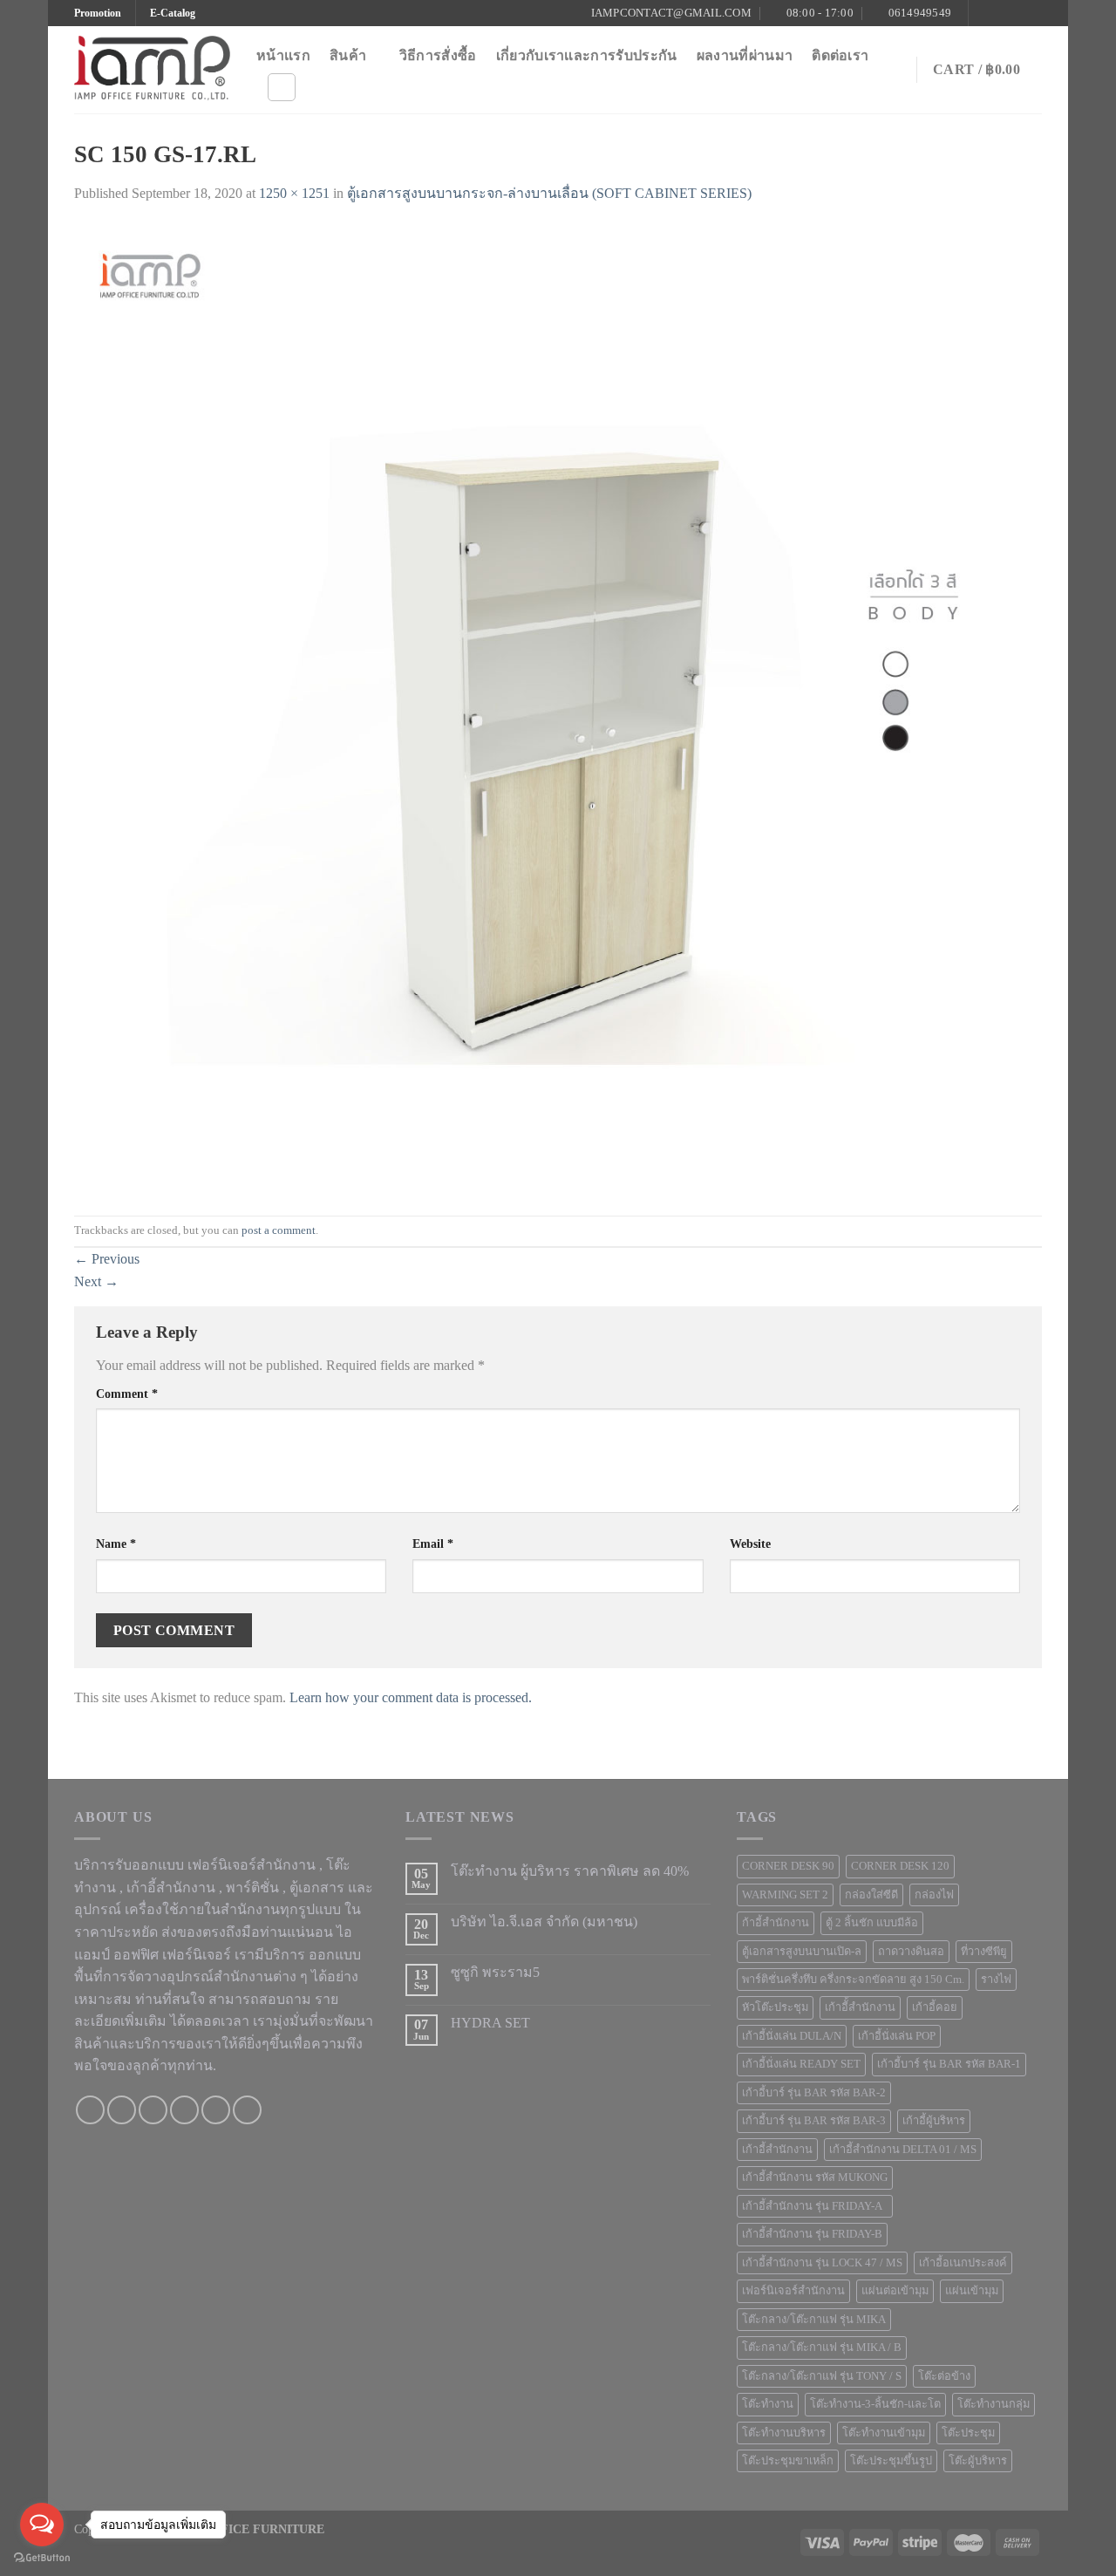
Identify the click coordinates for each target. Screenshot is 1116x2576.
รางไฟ (996, 1980)
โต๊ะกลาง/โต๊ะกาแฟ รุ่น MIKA (814, 2320)
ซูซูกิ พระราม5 (495, 1972)
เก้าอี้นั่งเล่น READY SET (801, 2064)
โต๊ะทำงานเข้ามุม (884, 2433)
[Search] (282, 87)
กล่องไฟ (934, 1895)
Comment (127, 1394)
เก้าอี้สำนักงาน (777, 2150)
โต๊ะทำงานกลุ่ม (994, 2404)
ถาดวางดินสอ (911, 1952)
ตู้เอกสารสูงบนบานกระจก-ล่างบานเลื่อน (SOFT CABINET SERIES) (549, 193)
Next (96, 1281)
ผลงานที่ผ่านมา (745, 55)
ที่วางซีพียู (984, 1952)
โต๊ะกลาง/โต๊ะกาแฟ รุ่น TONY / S (822, 2376)
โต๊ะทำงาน (768, 2404)
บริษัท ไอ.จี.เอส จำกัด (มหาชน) (544, 1922)
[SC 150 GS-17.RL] (558, 709)
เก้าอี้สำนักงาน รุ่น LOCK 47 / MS (822, 2263)
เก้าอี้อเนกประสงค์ (963, 2263)
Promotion (98, 13)
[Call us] (184, 2110)
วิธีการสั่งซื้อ (438, 55)
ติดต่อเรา (840, 55)
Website (750, 1544)
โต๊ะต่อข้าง (944, 2376)
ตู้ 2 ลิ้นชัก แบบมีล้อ (872, 1923)
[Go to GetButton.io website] (42, 2558)
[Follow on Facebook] (983, 13)
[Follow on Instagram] (1000, 13)
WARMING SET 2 (785, 1895)
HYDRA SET (490, 2023)
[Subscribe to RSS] (247, 2110)
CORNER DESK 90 (788, 1866)
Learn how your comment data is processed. (411, 1697)
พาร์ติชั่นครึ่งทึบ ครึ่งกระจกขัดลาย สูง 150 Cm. (853, 1980)
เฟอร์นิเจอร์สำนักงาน (793, 2291)
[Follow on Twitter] (1017, 13)
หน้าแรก (283, 55)
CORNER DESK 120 (900, 1866)
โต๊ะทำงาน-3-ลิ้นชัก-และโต (875, 2404)
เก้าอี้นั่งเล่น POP (897, 2036)
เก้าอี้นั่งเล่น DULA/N (792, 2036)
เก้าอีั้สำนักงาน (860, 2007)
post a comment (279, 1230)
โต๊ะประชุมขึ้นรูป (891, 2461)
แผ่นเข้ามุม (972, 2291)
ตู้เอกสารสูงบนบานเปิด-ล (802, 1952)
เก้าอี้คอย (935, 2007)
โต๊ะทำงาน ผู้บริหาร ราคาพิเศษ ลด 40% (570, 1871)
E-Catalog (173, 13)
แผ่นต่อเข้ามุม (895, 2291)
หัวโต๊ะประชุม (775, 2007)
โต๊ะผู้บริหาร (978, 2461)
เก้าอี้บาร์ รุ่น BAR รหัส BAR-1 (949, 2064)
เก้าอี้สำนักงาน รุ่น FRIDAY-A (815, 2206)
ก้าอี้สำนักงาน (776, 1923)
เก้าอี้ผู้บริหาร (934, 2121)
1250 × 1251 (294, 193)
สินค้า (348, 55)
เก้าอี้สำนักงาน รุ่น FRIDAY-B (812, 2234)
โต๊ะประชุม (968, 2433)
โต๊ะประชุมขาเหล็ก (788, 2461)
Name (116, 1544)
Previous (107, 1259)
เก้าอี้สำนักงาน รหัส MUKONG (815, 2177)
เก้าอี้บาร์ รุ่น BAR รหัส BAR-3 (814, 2121)
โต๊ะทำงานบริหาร (784, 2433)
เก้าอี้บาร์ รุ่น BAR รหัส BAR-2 (814, 2093)
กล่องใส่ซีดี (871, 1895)
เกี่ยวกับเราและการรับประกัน (587, 55)
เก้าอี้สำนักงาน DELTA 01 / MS (903, 2150)
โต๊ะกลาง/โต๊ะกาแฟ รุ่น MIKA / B (822, 2348)
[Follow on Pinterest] (1033, 13)
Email (433, 1544)
